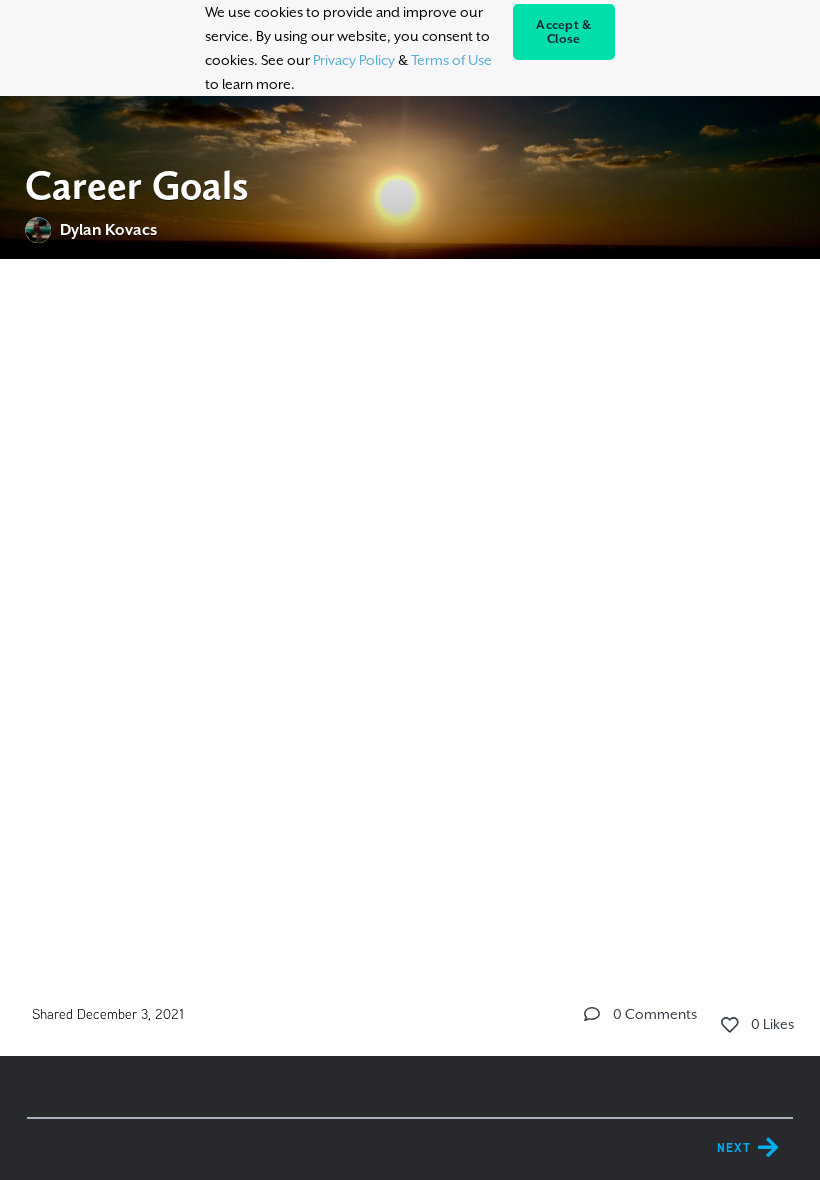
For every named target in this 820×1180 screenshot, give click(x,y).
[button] (592, 1014)
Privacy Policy (354, 60)
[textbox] (410, 399)
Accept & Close (563, 32)
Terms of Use (451, 60)
